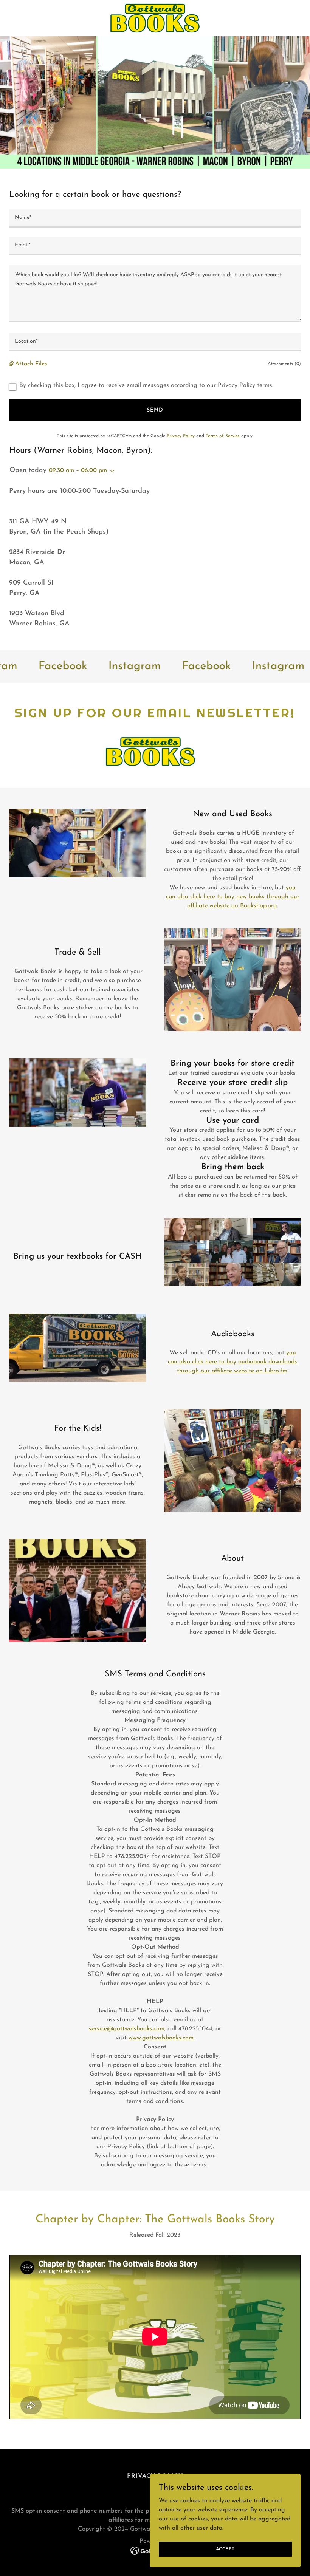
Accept (225, 2549)
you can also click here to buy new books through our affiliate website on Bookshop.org (233, 897)
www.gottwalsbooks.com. (162, 2038)
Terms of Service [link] (223, 436)
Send (155, 410)
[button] (12, 364)
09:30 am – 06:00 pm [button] (78, 470)
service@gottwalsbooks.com (127, 2029)
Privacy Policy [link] (181, 436)
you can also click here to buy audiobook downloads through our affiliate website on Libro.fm (232, 1362)
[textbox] (155, 219)
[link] (155, 18)
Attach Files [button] (31, 364)
